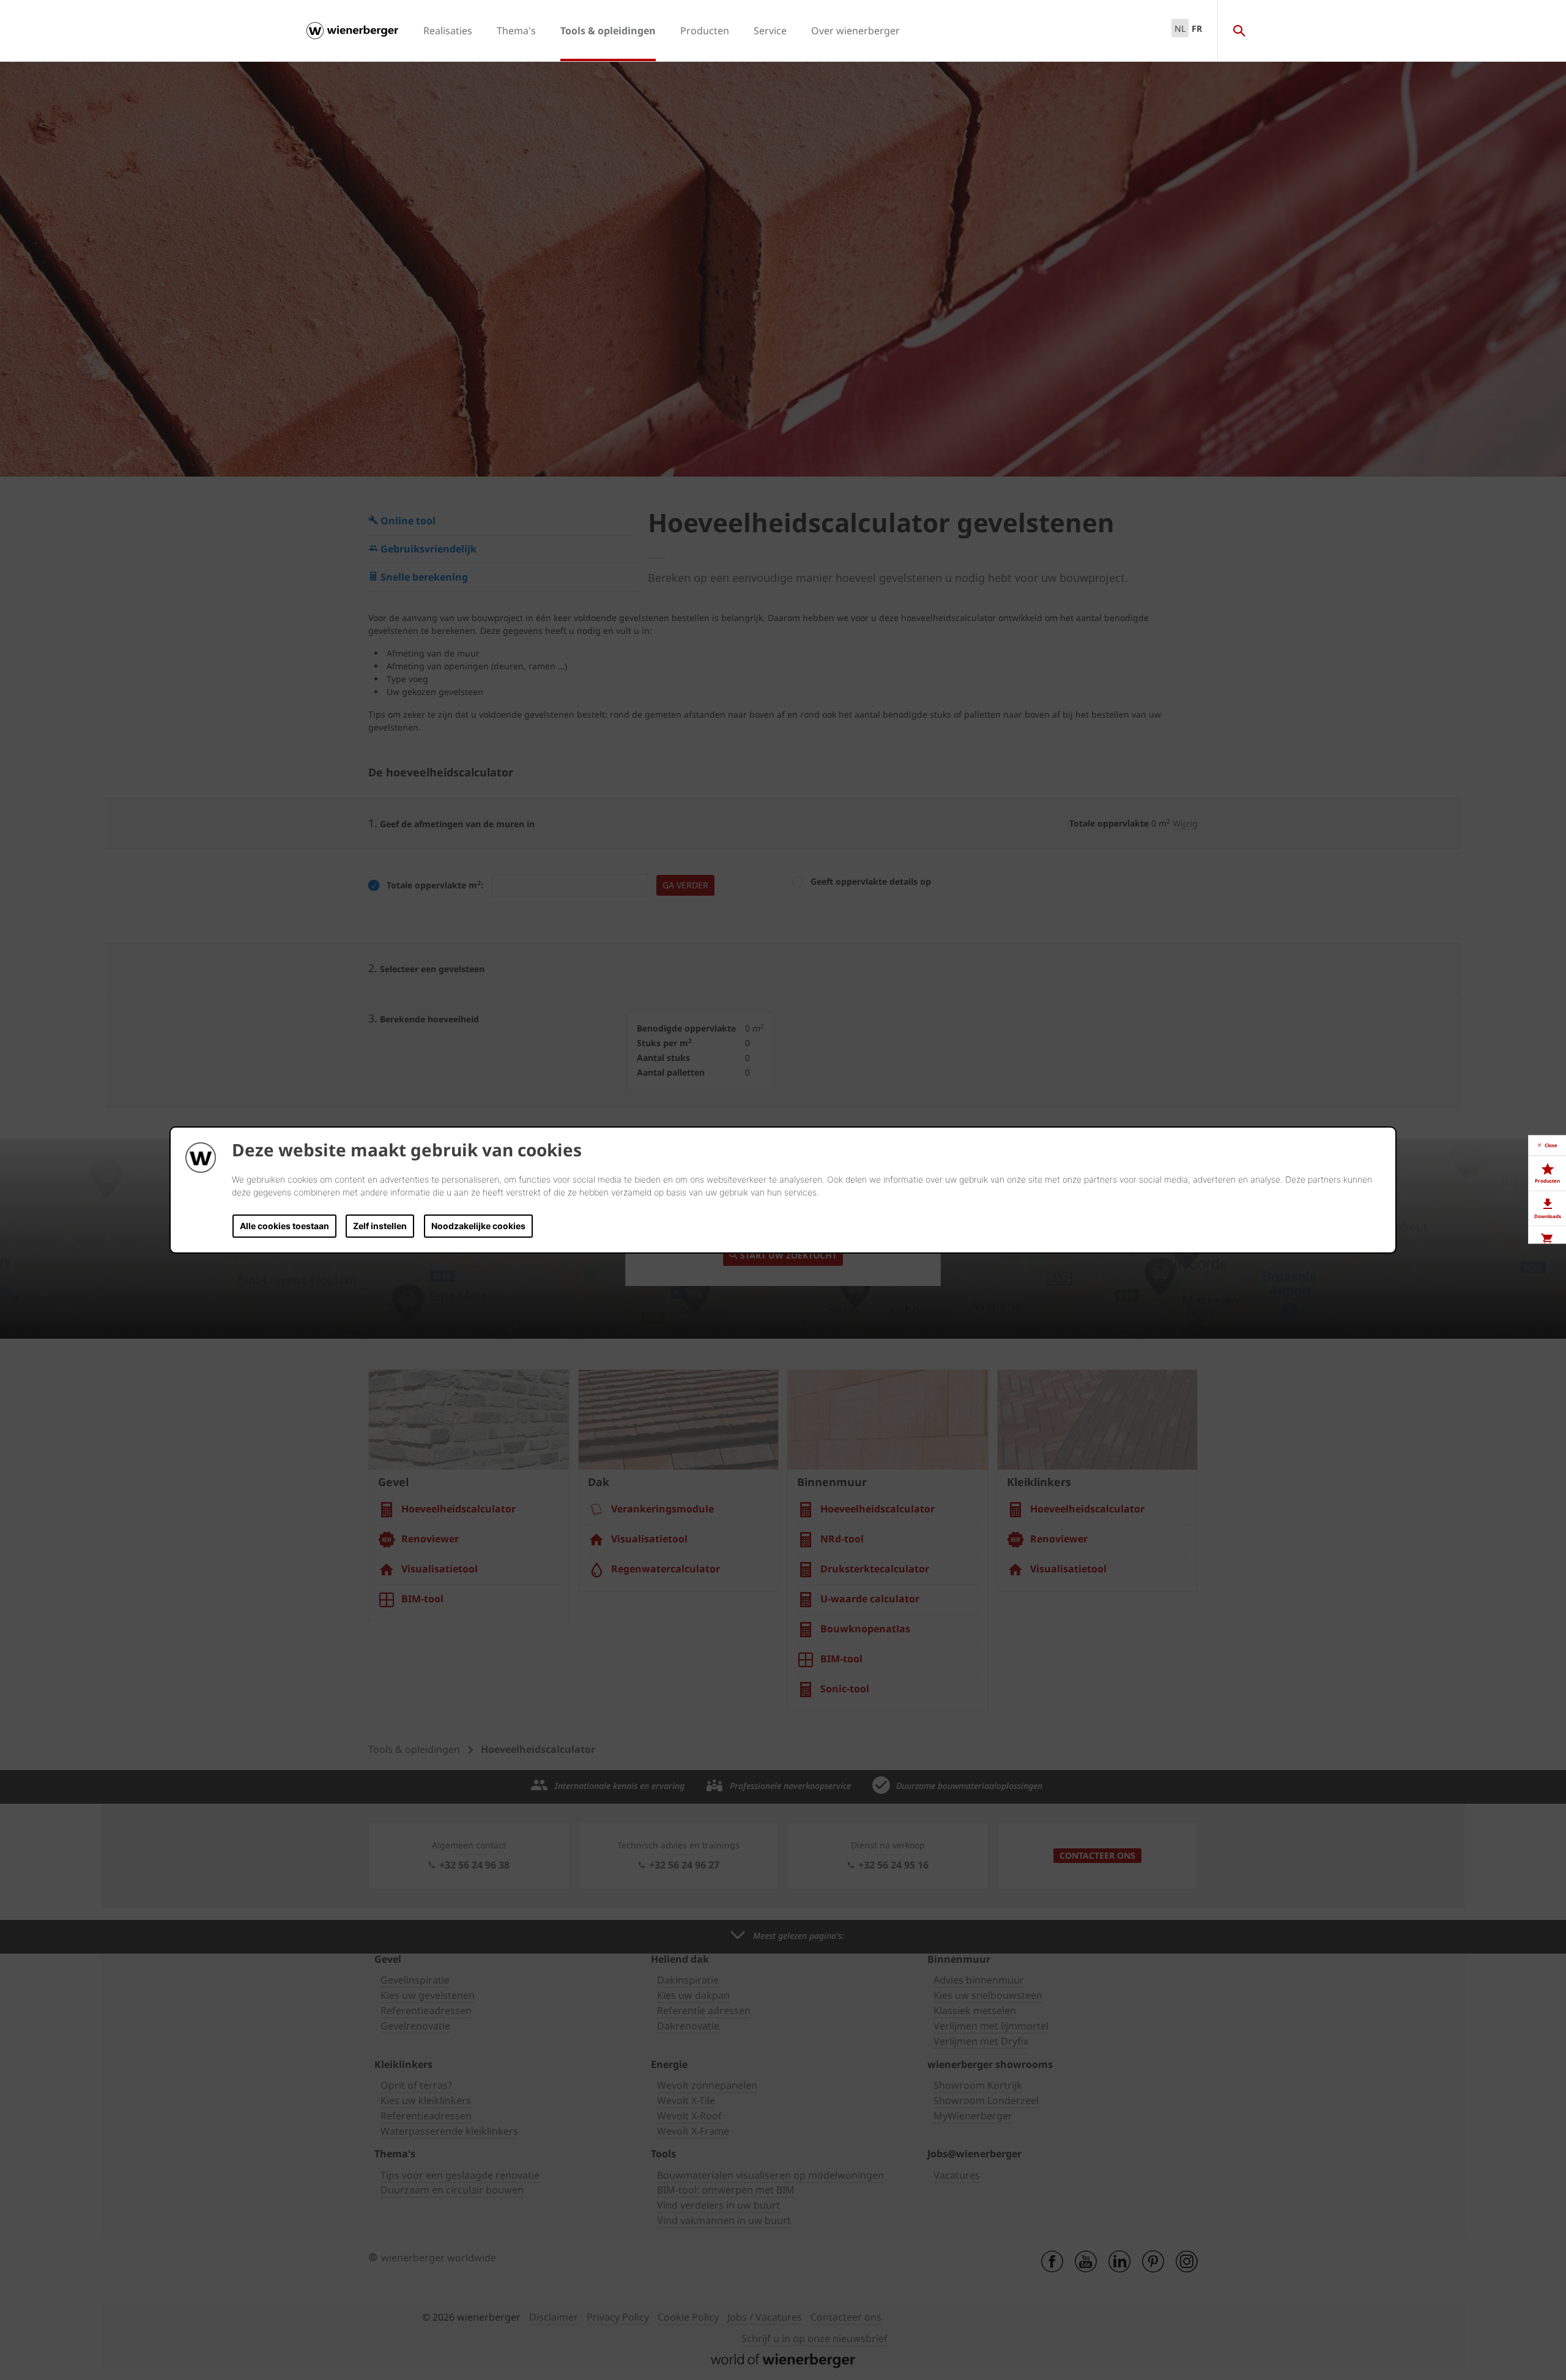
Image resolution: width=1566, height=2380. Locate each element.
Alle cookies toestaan (284, 1226)
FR (1197, 28)
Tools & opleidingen (608, 31)
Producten (705, 31)
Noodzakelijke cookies (478, 1226)
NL (1180, 28)
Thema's (516, 31)
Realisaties (448, 31)
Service (770, 31)
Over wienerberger (855, 31)
